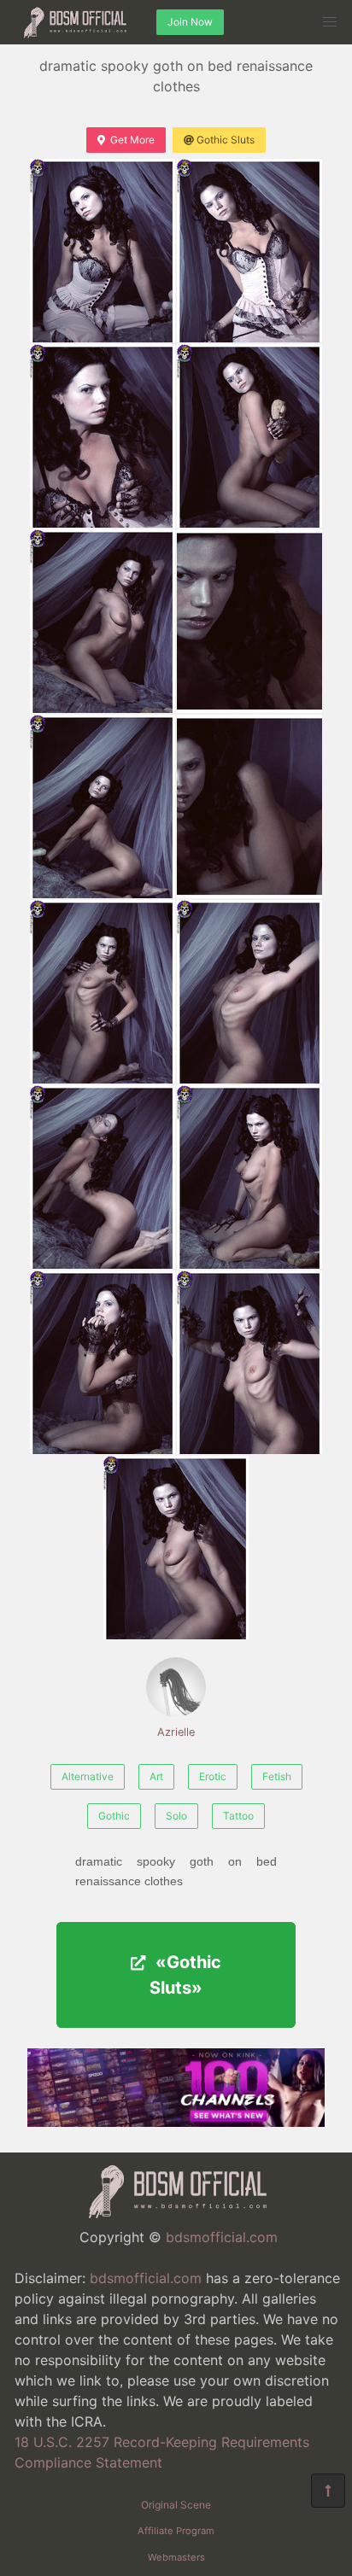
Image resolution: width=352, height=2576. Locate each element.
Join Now (190, 22)
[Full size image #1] (249, 251)
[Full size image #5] (249, 621)
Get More (132, 140)
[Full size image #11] (249, 1177)
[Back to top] (328, 2491)
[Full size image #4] (103, 621)
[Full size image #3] (249, 436)
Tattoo (238, 1816)
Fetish (277, 1776)
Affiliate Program (176, 2531)
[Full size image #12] (103, 1362)
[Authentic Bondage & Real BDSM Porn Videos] (176, 2122)
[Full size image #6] (103, 806)
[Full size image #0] (103, 251)
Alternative (88, 1776)
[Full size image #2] (103, 436)
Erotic (213, 1776)
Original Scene (176, 2505)
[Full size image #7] (249, 806)
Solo (176, 1816)
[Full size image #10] (103, 1177)
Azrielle (176, 1732)
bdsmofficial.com (222, 2237)
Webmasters (176, 2557)
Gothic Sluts (226, 140)
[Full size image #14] (176, 1548)
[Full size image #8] (103, 992)
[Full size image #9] (249, 992)
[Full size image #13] (249, 1362)
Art (156, 1776)
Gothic (114, 1816)
